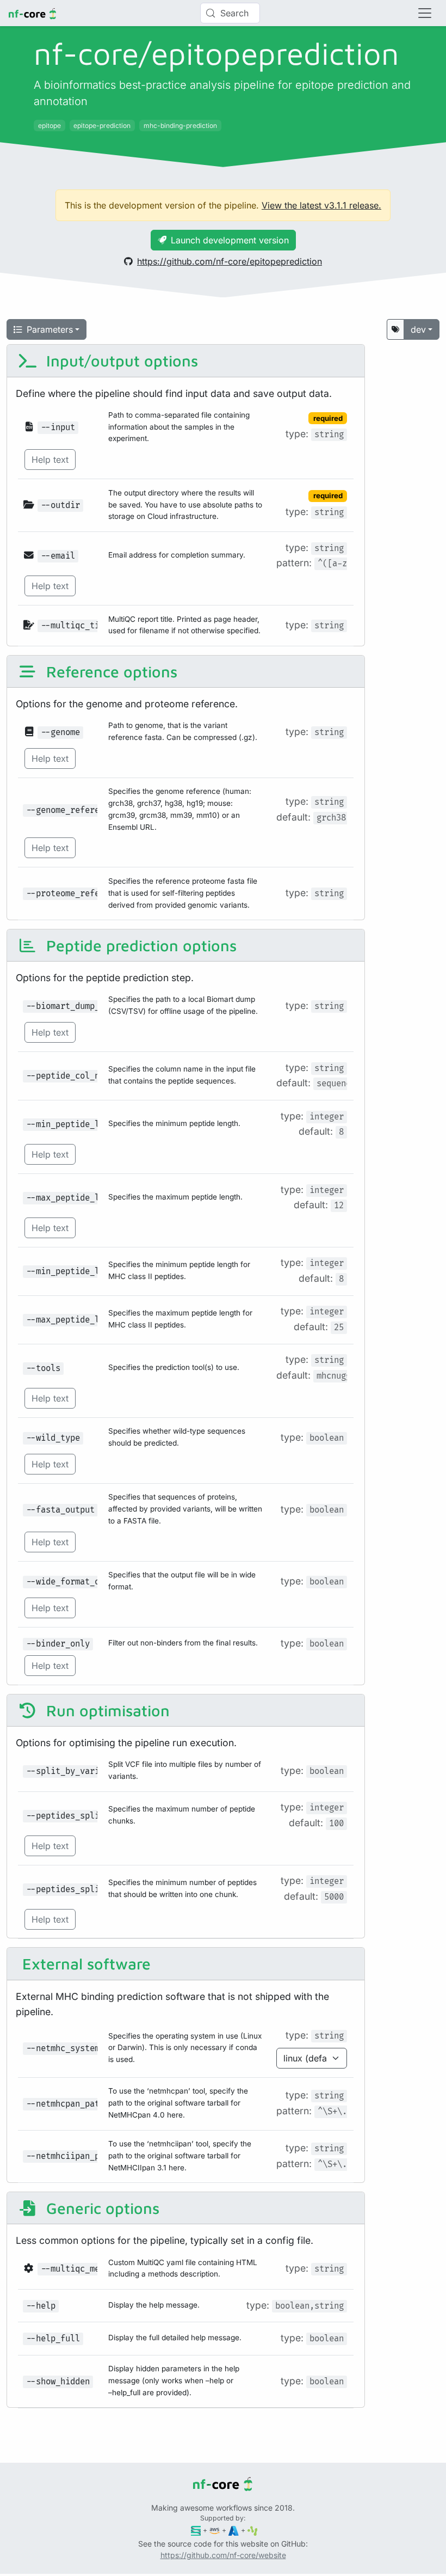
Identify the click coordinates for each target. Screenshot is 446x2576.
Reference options (110, 671)
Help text (50, 460)
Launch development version (230, 240)
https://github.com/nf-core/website (223, 2555)
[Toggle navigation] (425, 13)
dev (418, 329)
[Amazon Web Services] (215, 2530)
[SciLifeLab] (253, 2530)
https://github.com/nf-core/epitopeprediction (230, 261)
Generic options (101, 2208)
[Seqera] (196, 2530)
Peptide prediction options (139, 945)
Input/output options (120, 360)
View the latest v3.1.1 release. (321, 205)
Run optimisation (106, 1710)
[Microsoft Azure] (234, 2530)
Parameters (50, 329)
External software (84, 1963)
